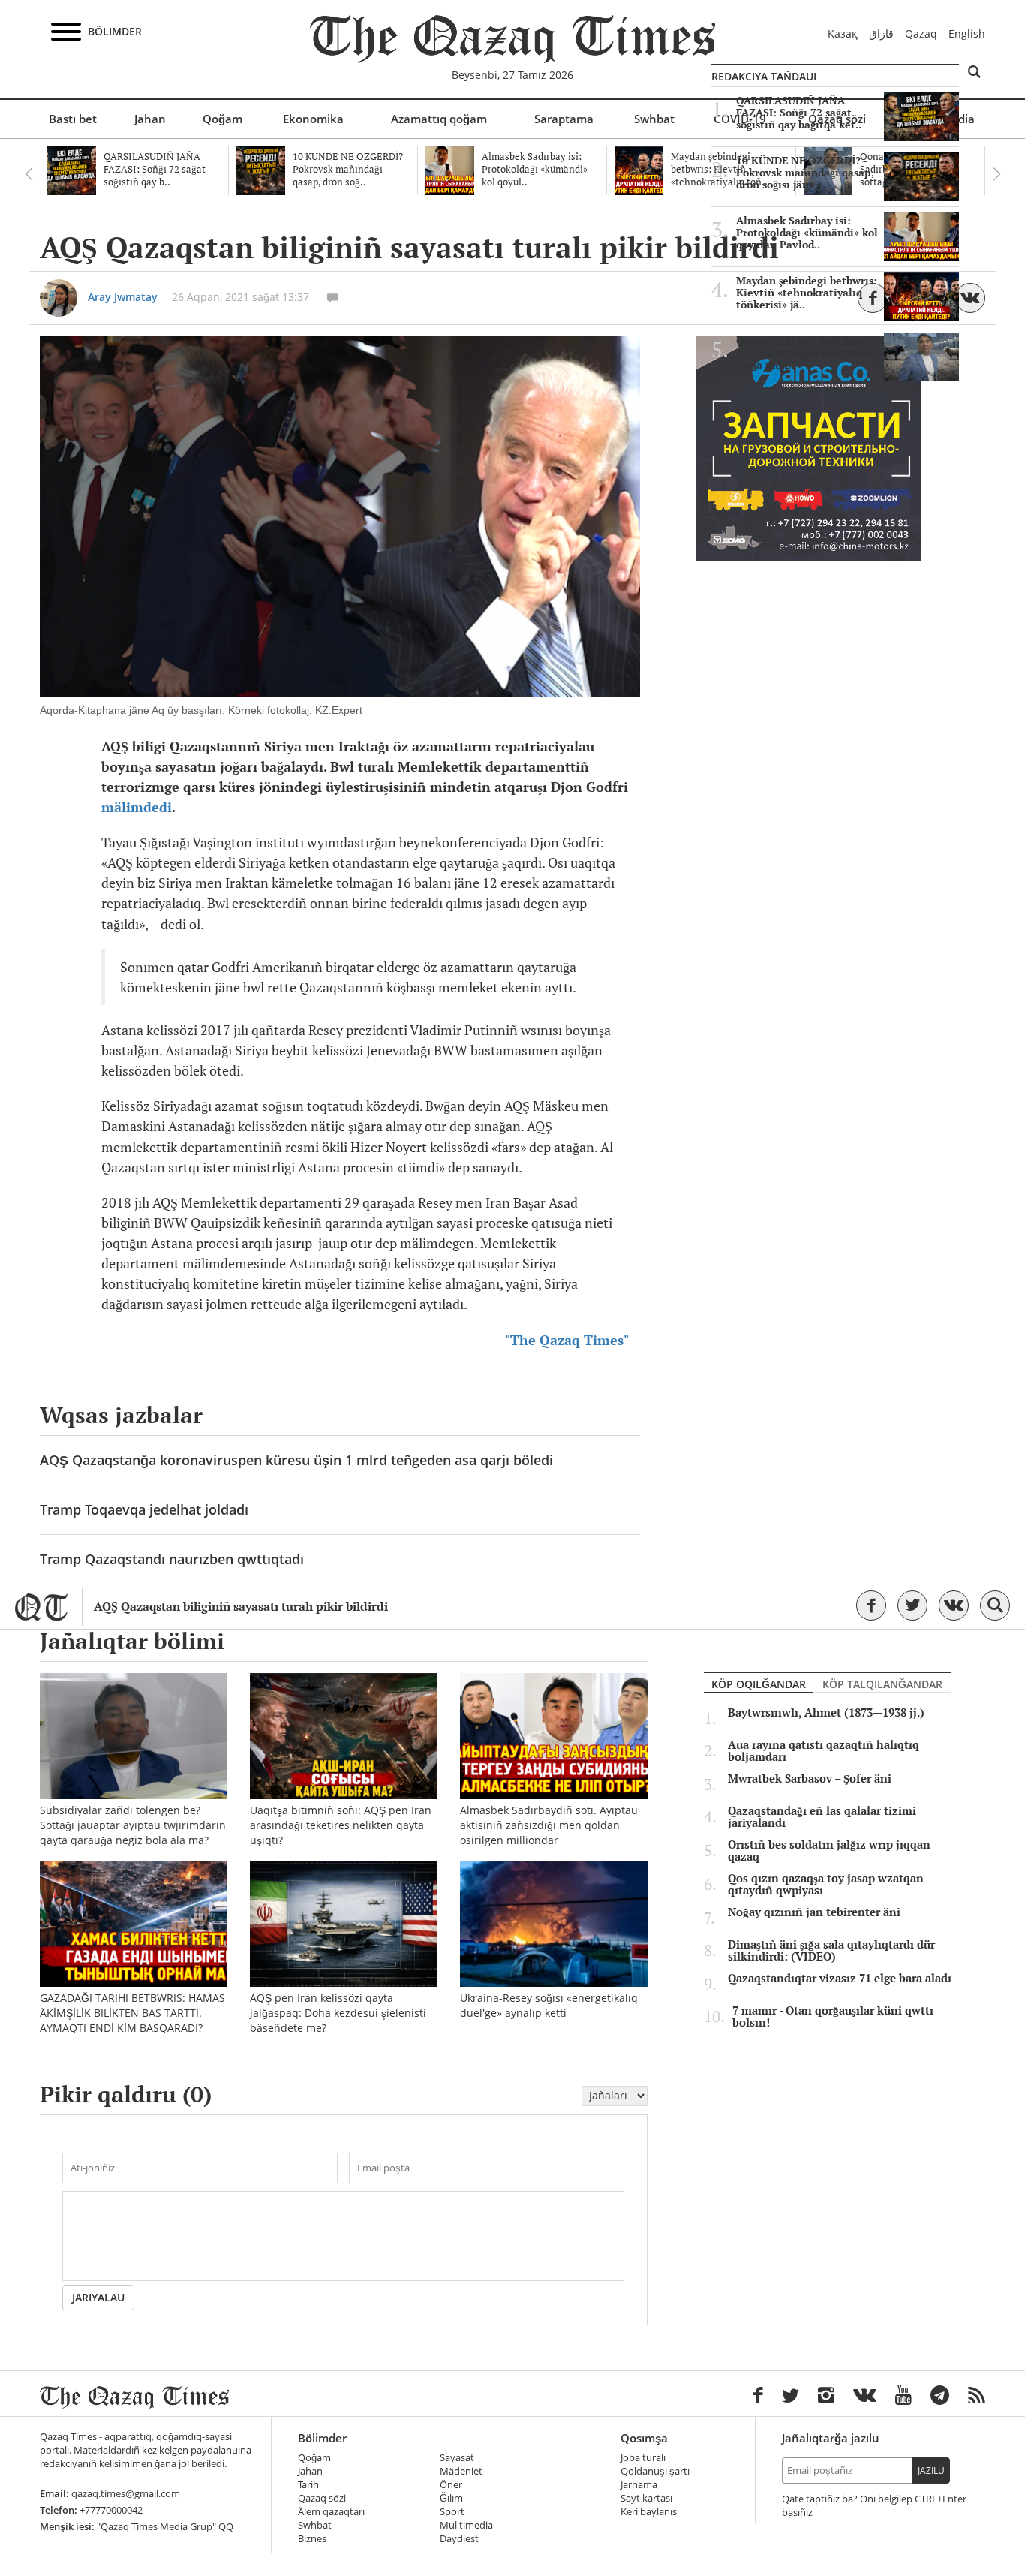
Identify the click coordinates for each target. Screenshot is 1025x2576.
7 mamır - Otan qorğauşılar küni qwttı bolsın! (833, 2017)
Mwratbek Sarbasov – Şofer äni (810, 1779)
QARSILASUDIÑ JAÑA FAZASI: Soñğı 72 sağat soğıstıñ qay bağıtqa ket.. (799, 113)
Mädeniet (461, 2471)
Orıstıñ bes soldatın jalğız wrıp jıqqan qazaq (829, 1851)
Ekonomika (313, 119)
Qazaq (921, 33)
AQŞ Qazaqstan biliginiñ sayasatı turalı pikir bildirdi (241, 1607)
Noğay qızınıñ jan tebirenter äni (814, 1912)
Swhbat (654, 119)
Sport (452, 2512)
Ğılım (451, 2498)
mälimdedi (137, 807)
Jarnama (639, 2485)
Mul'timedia (466, 2525)
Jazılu (931, 2471)
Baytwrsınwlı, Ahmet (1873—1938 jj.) (826, 1713)
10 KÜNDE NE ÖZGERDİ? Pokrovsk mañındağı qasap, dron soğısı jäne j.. (805, 173)
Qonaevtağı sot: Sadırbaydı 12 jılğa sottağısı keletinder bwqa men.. (806, 353)
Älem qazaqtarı (331, 2512)
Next (996, 174)
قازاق (881, 33)
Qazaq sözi (322, 2498)
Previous (29, 174)
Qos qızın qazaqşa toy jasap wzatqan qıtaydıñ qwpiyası (826, 1885)
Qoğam (222, 119)
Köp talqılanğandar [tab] (882, 1684)
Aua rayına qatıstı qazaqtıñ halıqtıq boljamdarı (824, 1751)
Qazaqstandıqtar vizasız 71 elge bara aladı (840, 1979)
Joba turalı (643, 2458)
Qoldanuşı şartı (655, 2471)
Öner (451, 2485)
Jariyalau (98, 2297)
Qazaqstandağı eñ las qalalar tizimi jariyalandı (822, 1817)
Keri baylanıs (649, 2512)
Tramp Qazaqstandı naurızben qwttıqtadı (172, 1559)
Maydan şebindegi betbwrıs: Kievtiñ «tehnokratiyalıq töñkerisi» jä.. (807, 293)
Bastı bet (73, 119)
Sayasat (457, 2458)
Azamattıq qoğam (439, 119)
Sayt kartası (646, 2498)
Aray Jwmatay (123, 297)
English (967, 33)
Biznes (312, 2539)
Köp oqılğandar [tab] (759, 1684)
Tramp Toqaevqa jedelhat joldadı (144, 1509)
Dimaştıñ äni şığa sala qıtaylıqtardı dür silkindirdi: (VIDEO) (831, 1951)
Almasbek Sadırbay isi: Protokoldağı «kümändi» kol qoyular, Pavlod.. (807, 233)
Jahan (150, 119)
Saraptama (564, 119)
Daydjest (459, 2539)
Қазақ (843, 33)
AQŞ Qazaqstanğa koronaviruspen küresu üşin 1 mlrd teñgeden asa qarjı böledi (296, 1460)
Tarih (308, 2485)
